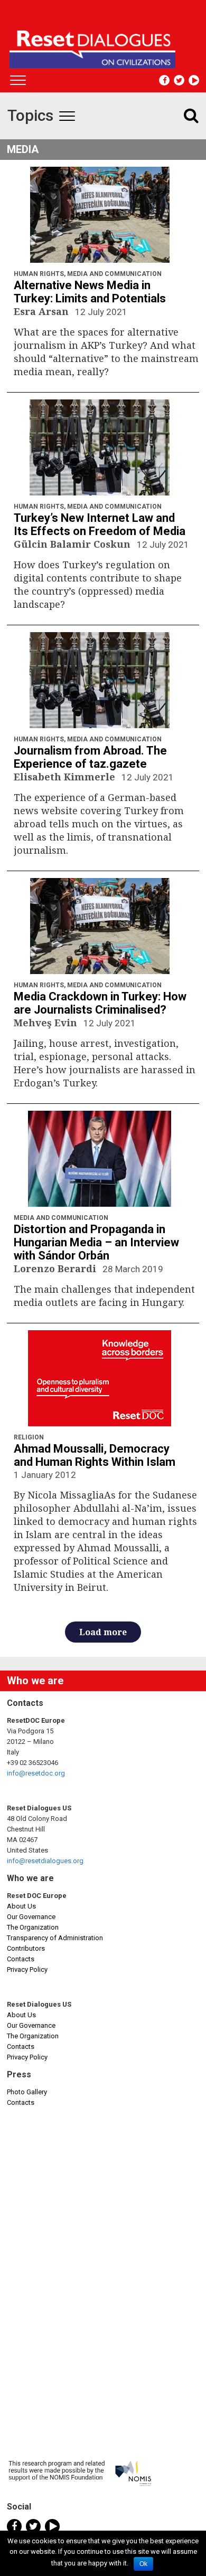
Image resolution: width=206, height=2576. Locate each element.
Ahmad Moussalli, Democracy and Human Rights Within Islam (95, 1455)
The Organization (33, 1927)
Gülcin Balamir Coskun (73, 544)
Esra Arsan (43, 311)
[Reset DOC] (104, 44)
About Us (21, 1906)
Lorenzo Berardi (56, 1268)
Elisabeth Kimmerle (66, 777)
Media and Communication (114, 274)
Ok (143, 2564)
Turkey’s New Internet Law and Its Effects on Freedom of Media (100, 524)
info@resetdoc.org (36, 1773)
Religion (29, 1437)
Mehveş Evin (47, 1023)
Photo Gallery (27, 2092)
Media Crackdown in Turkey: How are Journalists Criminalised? (100, 1003)
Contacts (21, 1959)
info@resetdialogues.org (45, 1861)
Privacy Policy (27, 1969)
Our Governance (31, 1917)
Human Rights (39, 274)
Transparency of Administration (55, 1938)
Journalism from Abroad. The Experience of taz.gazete (90, 757)
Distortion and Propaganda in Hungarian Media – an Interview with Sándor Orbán (96, 1242)
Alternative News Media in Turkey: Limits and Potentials (90, 292)
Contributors (26, 1948)
